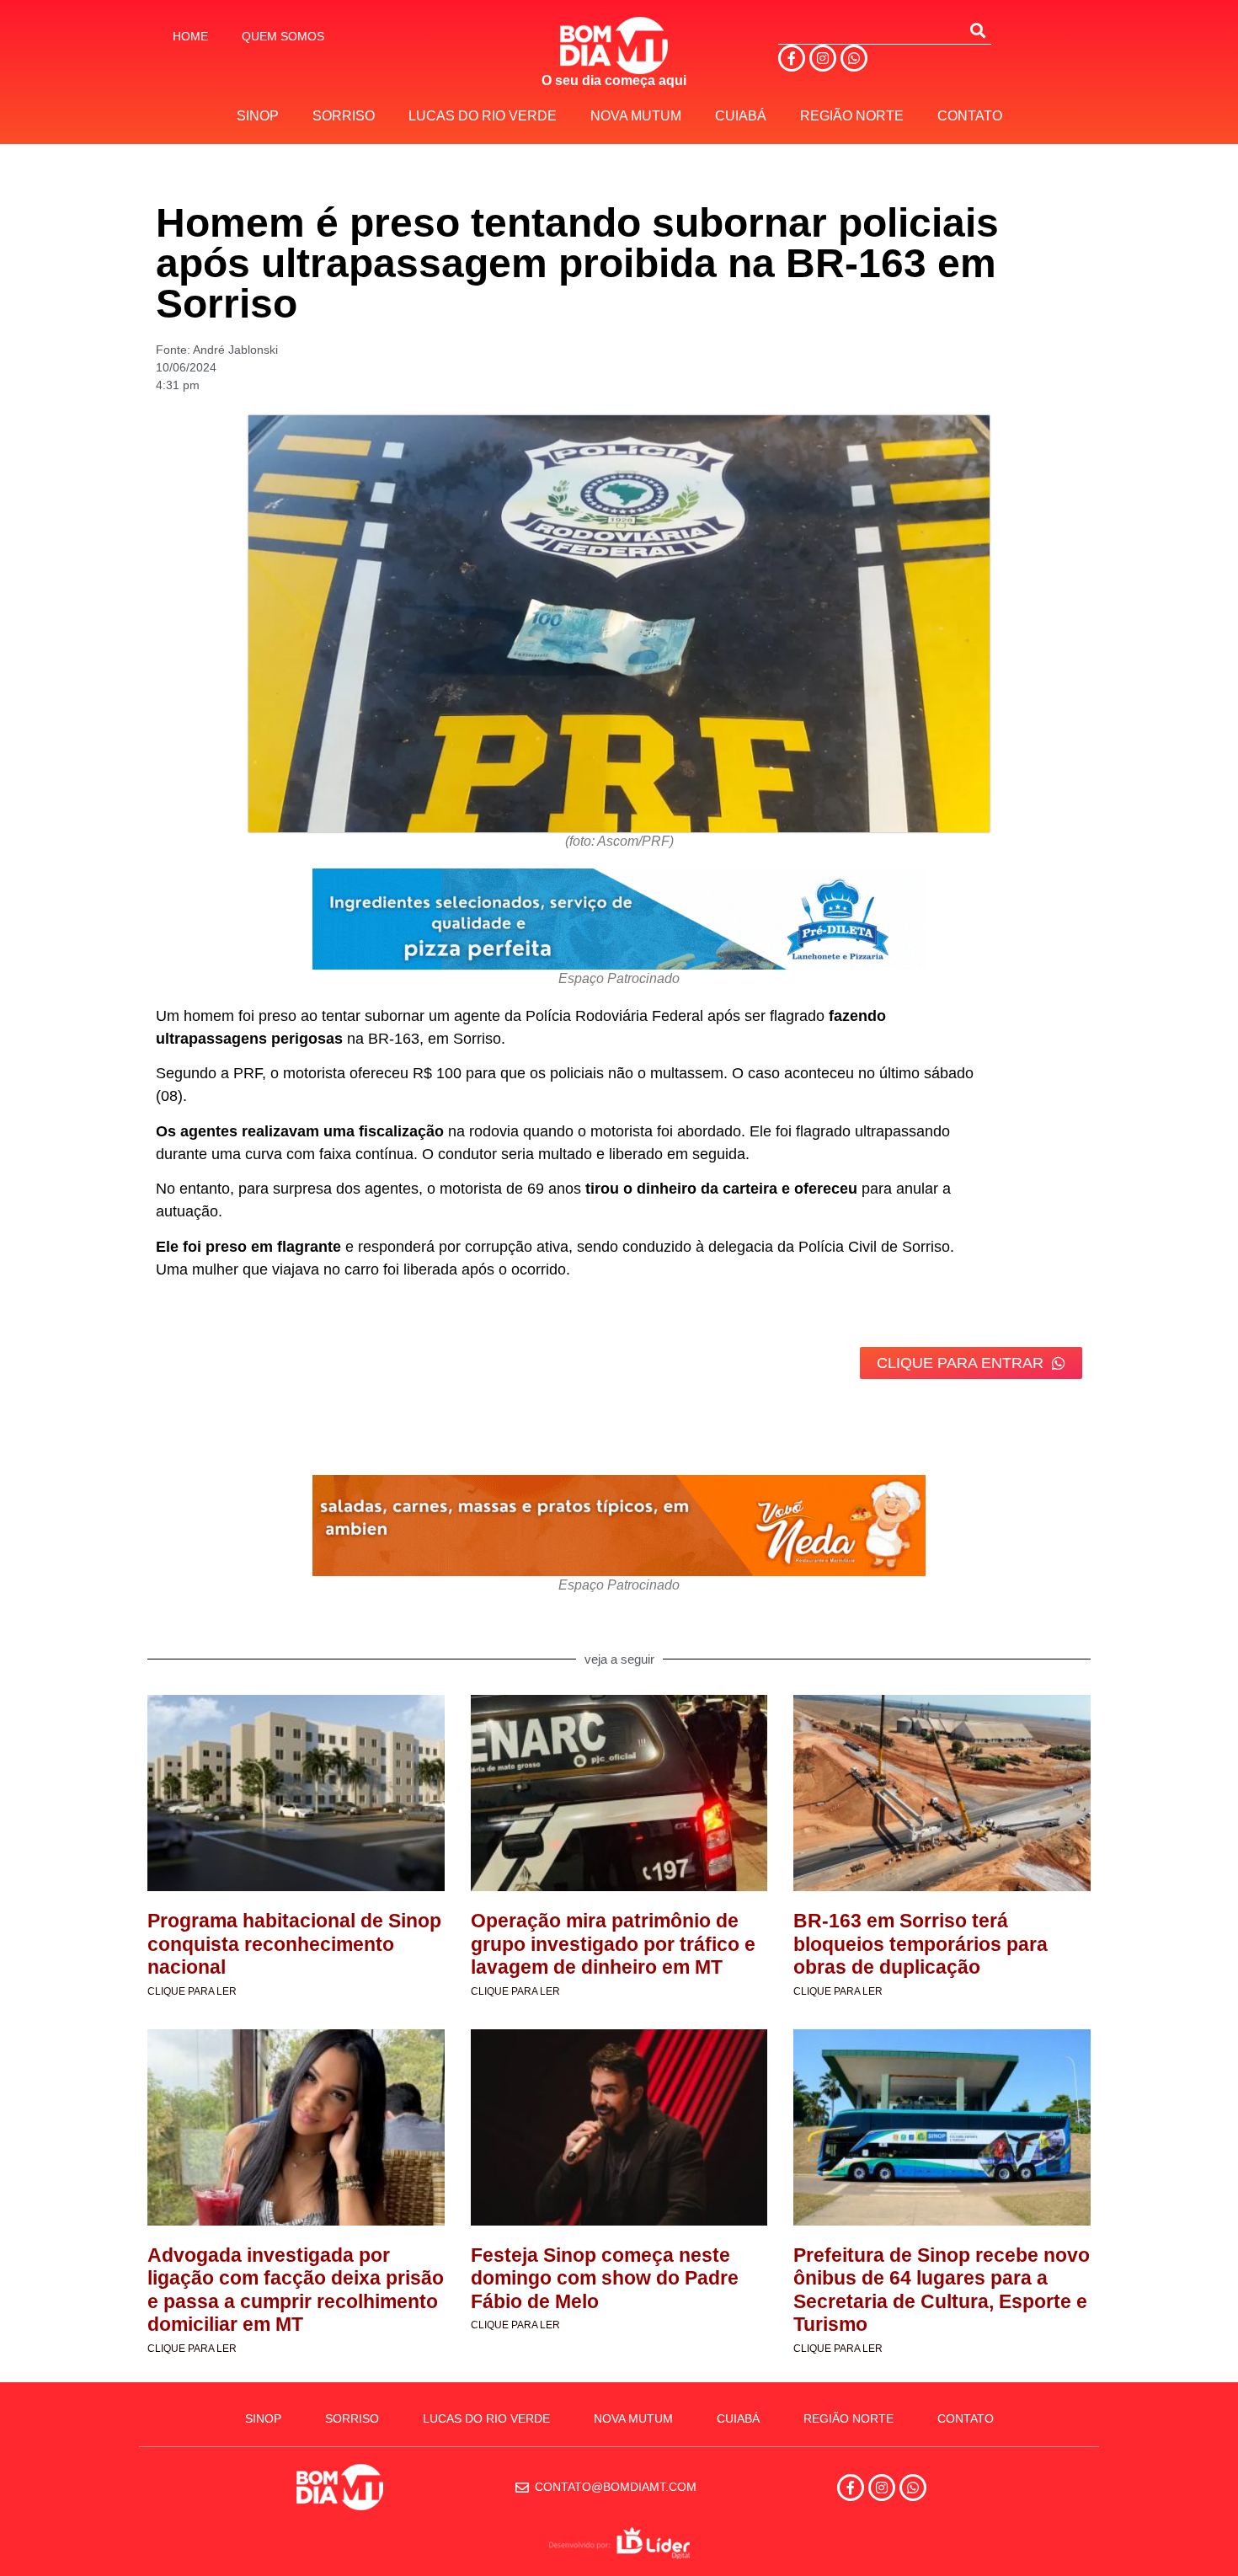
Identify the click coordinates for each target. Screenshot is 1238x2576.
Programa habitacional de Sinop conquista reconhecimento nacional (294, 1944)
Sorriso (344, 116)
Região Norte (852, 116)
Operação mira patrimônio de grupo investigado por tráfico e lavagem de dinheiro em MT (613, 1944)
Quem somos (283, 36)
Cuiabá (741, 116)
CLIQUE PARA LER (192, 1991)
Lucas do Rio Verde (483, 116)
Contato (970, 116)
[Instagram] (823, 58)
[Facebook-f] (792, 58)
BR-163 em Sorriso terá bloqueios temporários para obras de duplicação (920, 1944)
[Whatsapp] (854, 58)
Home (190, 36)
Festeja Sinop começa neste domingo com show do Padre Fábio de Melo (605, 2278)
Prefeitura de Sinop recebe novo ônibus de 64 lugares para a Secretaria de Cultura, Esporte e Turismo (942, 2290)
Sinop (258, 116)
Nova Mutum (636, 116)
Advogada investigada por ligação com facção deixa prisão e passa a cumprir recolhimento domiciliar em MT (296, 2290)
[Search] (978, 30)
